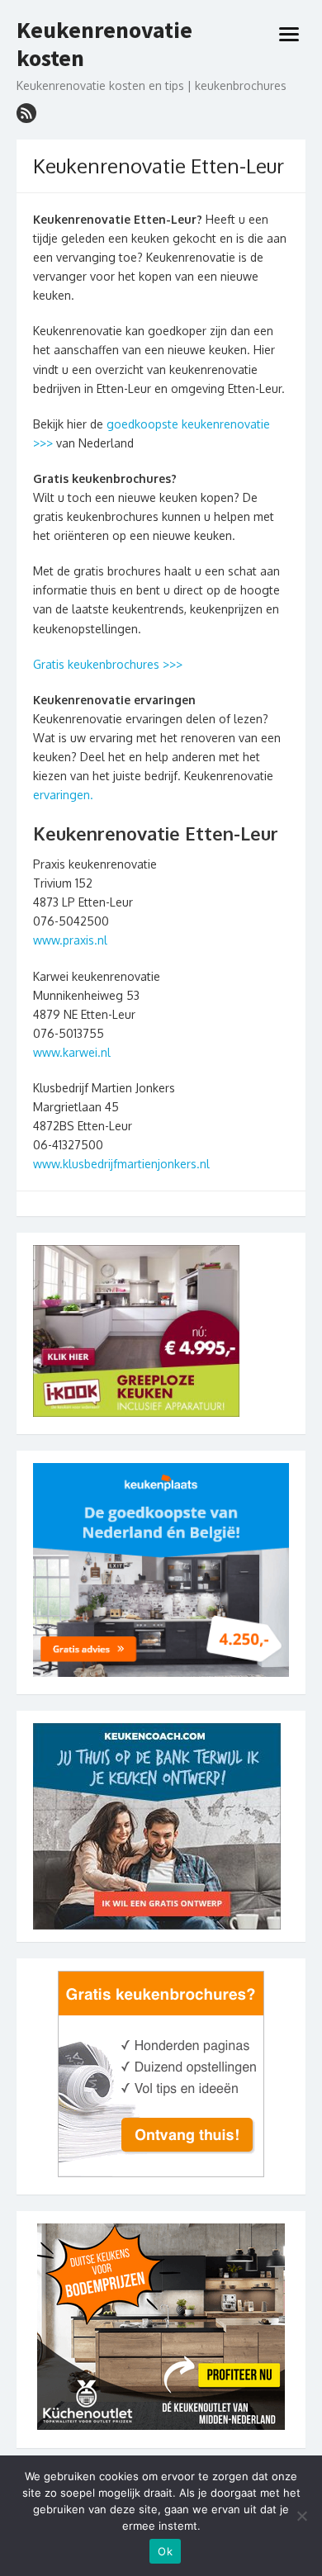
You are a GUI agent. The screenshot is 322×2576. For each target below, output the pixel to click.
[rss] (26, 113)
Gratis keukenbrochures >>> (108, 664)
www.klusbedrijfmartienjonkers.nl (121, 1164)
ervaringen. (63, 795)
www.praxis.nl (70, 940)
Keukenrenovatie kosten (104, 44)
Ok (165, 2551)
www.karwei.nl (72, 1052)
